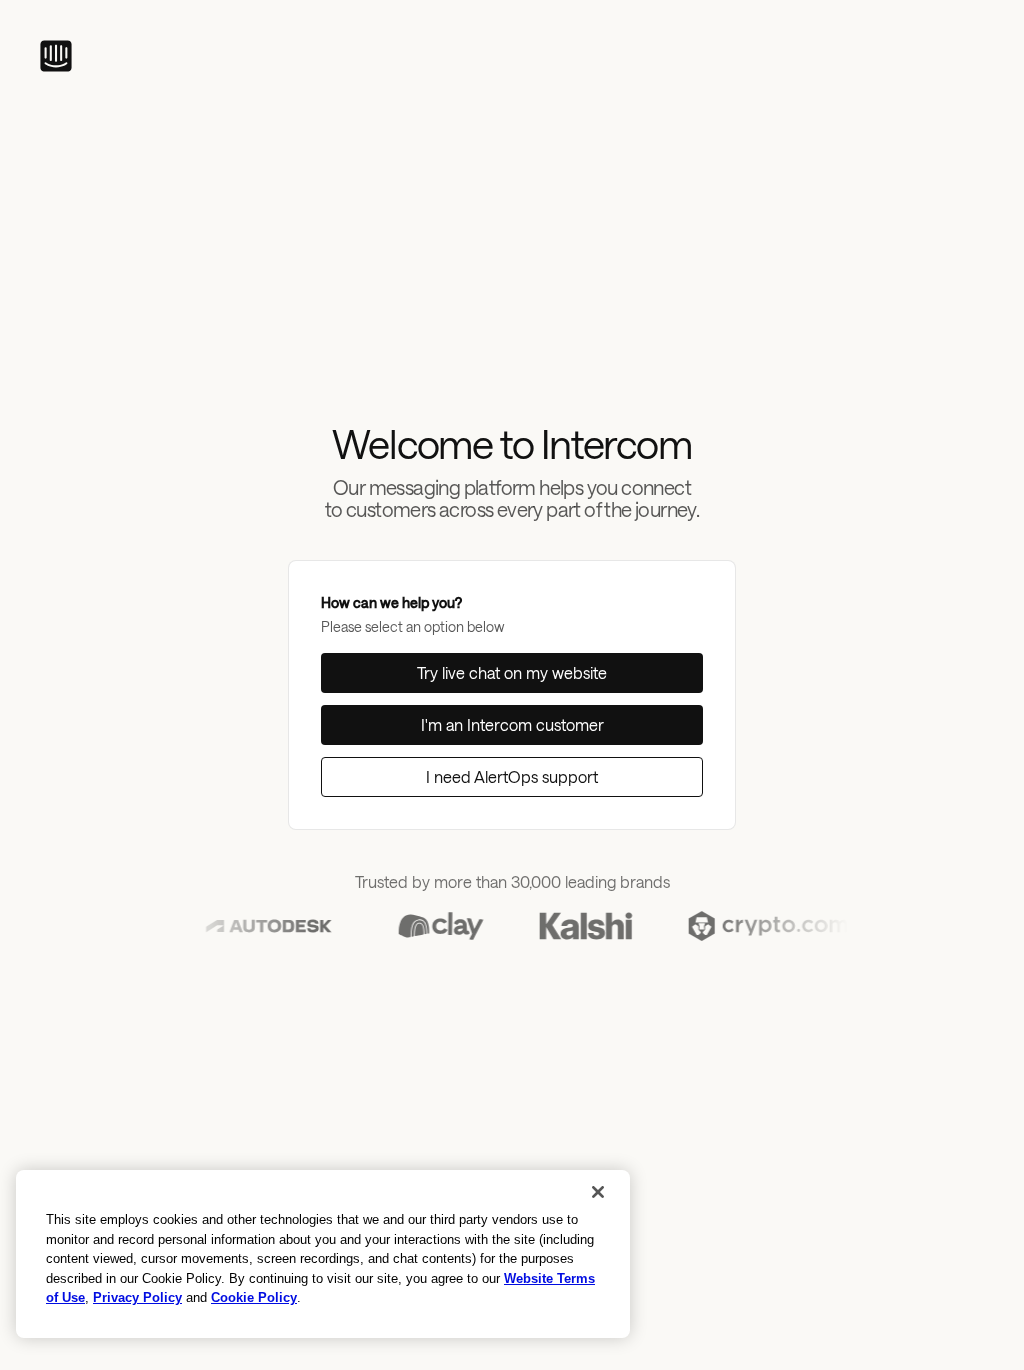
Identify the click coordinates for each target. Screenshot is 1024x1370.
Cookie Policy (254, 1297)
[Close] (598, 1192)
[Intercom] (56, 56)
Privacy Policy (137, 1297)
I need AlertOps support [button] (512, 776)
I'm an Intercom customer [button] (512, 724)
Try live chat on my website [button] (512, 672)
